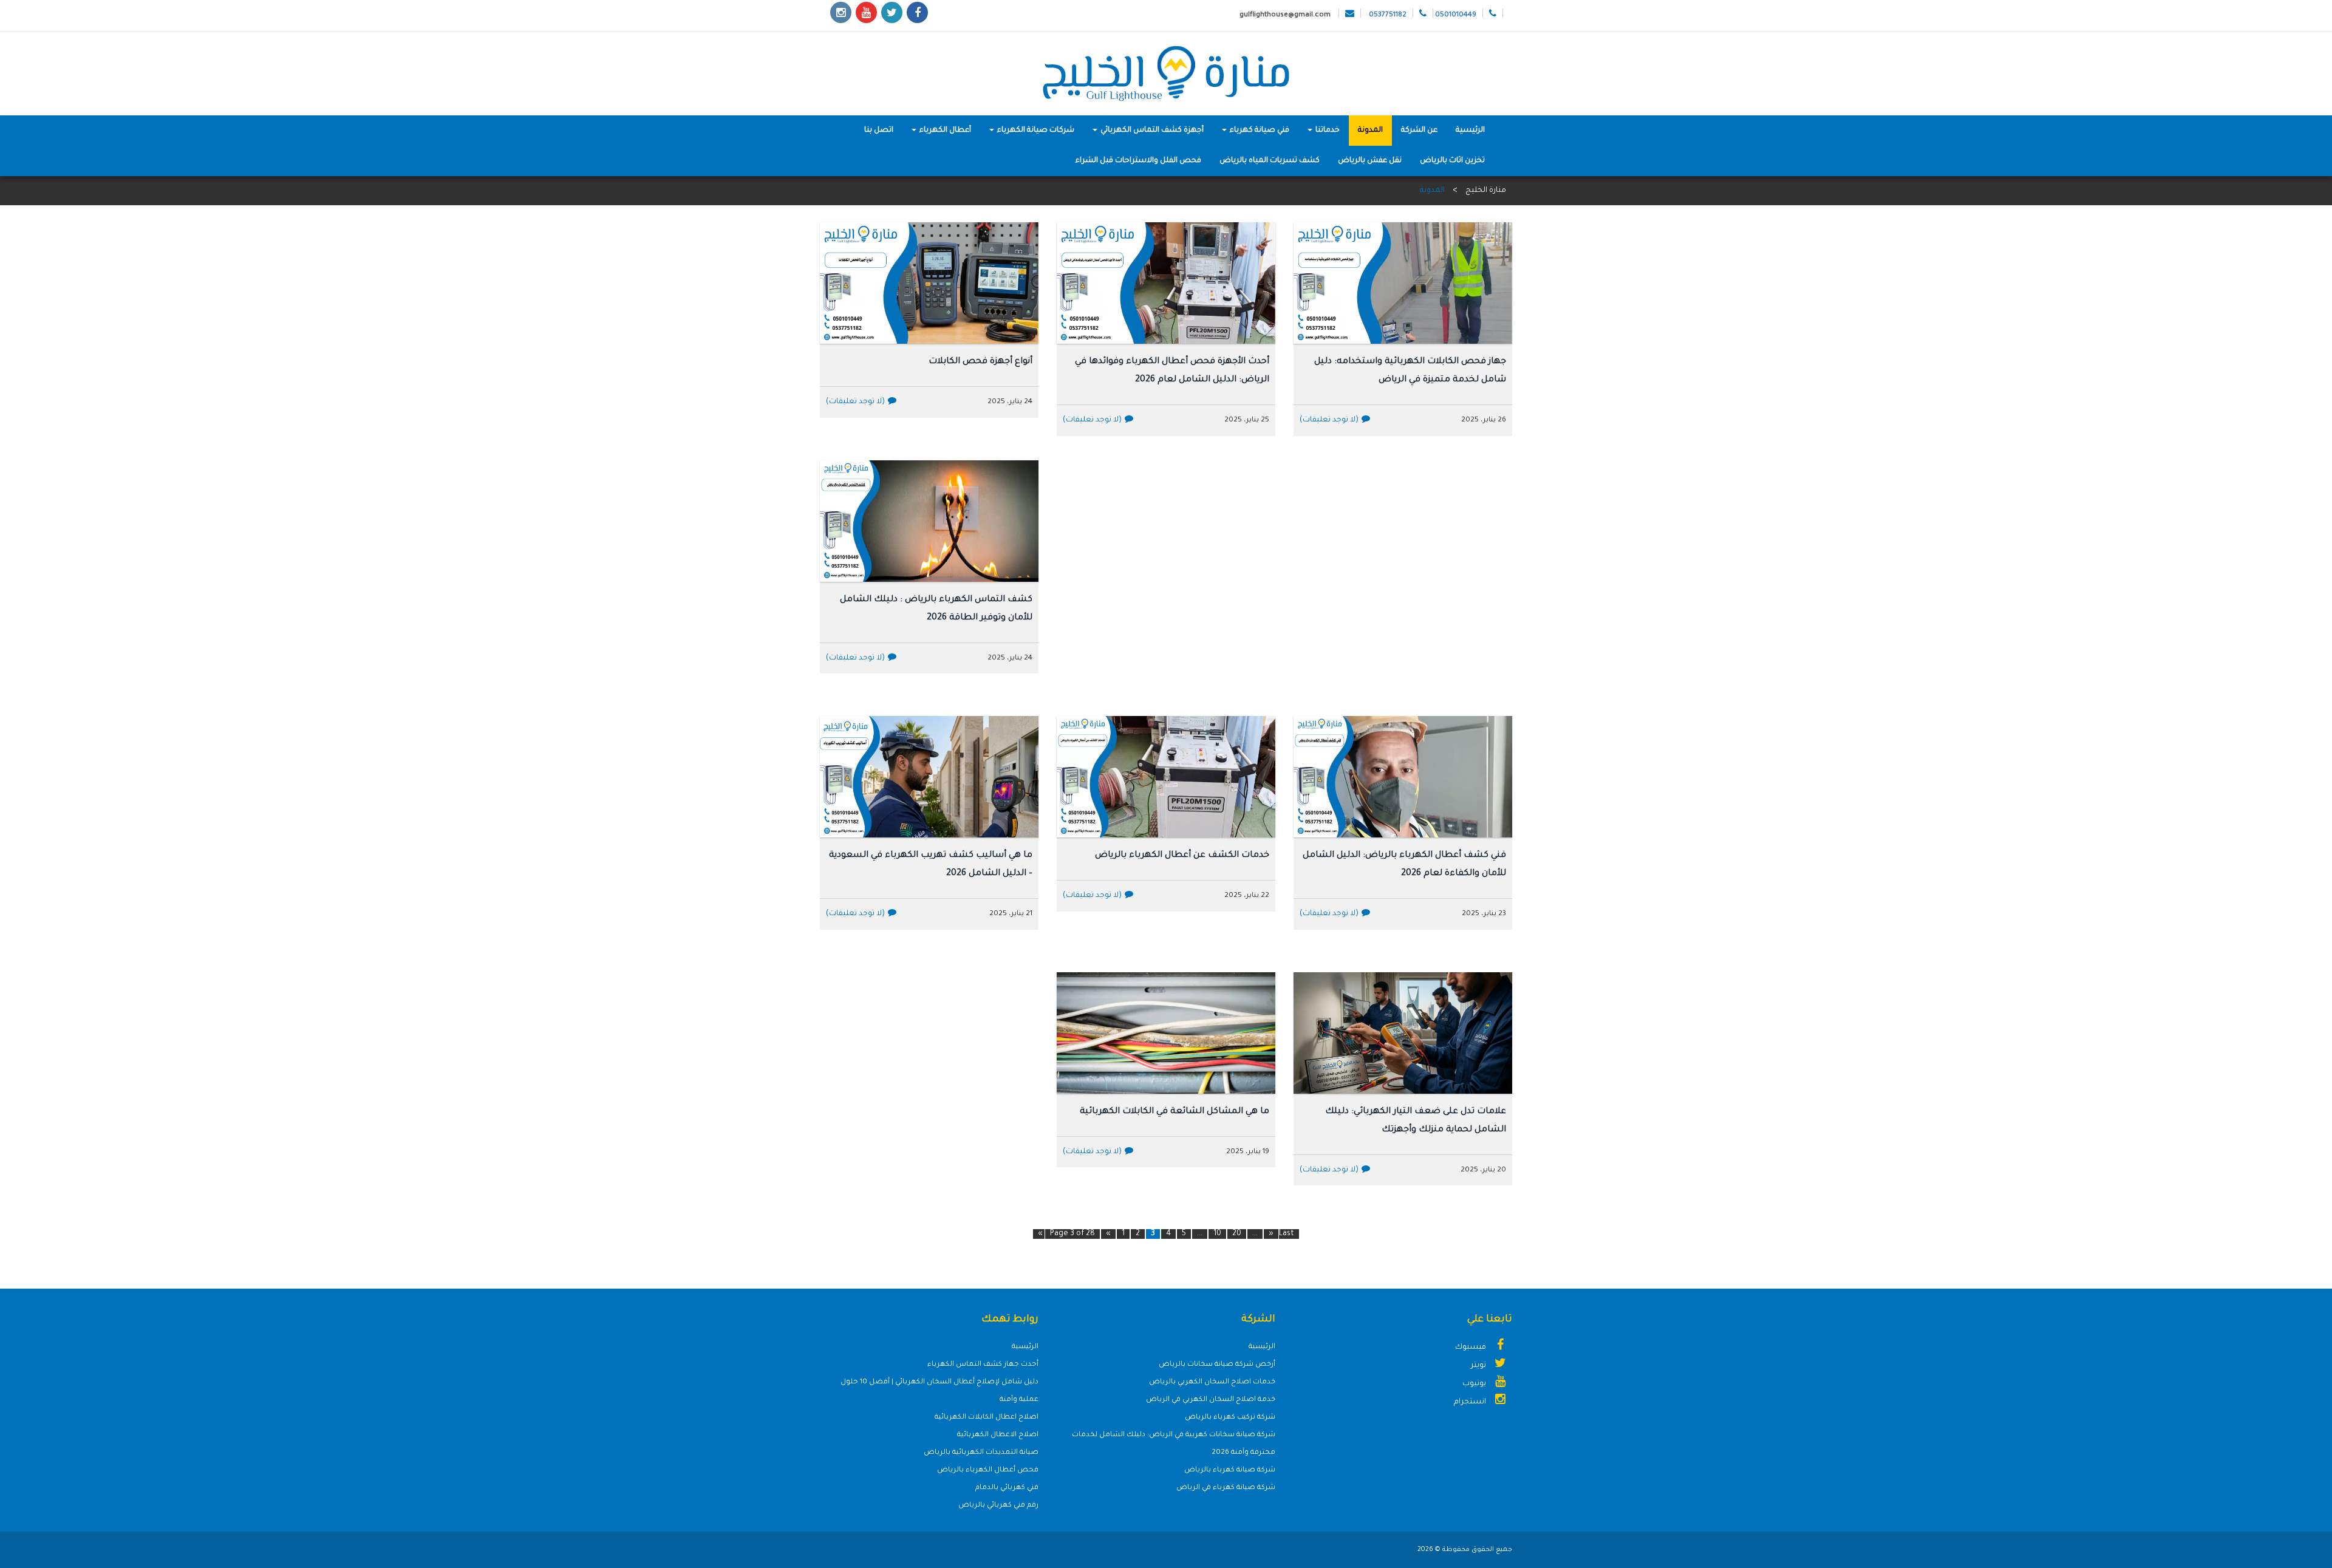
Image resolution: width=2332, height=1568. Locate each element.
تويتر (1479, 1366)
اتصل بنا (879, 131)
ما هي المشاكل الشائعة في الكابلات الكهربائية (1175, 1112)
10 (1217, 1234)
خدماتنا (1327, 131)
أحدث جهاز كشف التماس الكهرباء (983, 1365)
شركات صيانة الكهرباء (1035, 131)
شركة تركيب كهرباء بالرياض (1230, 1418)
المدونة (1370, 131)
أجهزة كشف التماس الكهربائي (1151, 131)
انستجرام (1471, 1402)
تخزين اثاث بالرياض (1452, 161)
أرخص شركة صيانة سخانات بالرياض (1217, 1365)
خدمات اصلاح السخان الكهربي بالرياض (1212, 1382)
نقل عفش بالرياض (1370, 161)
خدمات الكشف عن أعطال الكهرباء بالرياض (1182, 856)
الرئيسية (1470, 131)
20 (1237, 1234)
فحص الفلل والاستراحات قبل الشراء (1138, 161)
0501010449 (1456, 15)
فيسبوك (1471, 1348)
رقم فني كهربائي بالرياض (998, 1506)
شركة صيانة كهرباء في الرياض (1226, 1488)
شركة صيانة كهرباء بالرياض (1230, 1471)
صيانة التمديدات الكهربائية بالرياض (981, 1453)
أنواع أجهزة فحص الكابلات (980, 362)
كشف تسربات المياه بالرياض (1270, 161)
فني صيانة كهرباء (1259, 131)
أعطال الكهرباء (944, 131)
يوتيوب (1475, 1384)
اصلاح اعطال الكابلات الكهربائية (987, 1418)
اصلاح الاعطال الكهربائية (998, 1435)
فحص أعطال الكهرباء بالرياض (988, 1471)
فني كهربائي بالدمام (1007, 1488)
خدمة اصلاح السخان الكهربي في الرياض (1211, 1400)
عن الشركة (1419, 131)
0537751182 (1388, 15)
